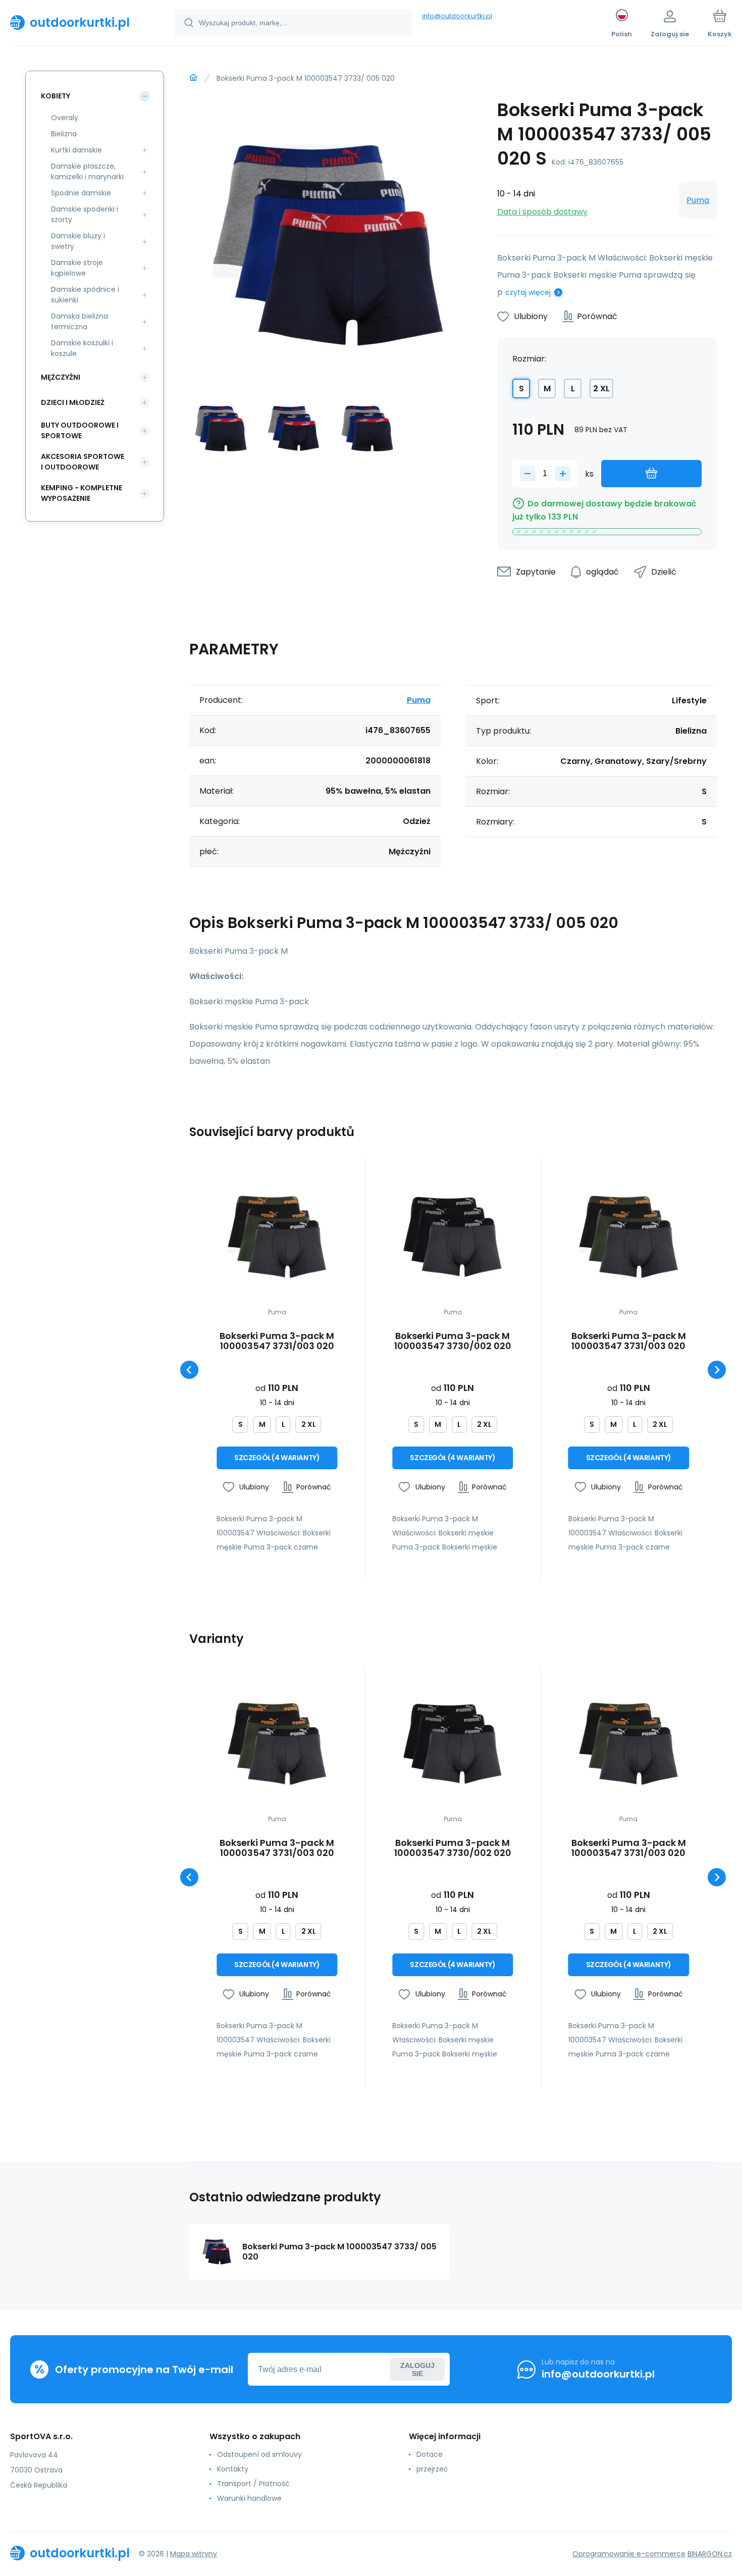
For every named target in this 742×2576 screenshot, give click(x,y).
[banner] (79, 22)
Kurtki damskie (76, 150)
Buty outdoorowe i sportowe (80, 430)
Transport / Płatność (253, 2484)
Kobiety (56, 96)
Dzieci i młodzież (73, 402)
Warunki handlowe (249, 2498)
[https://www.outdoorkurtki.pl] (193, 78)
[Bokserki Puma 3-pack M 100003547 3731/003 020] (277, 1237)
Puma (698, 200)
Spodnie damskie (81, 193)
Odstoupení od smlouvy (259, 2454)
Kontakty (233, 2469)
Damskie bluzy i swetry (78, 241)
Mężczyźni (61, 377)
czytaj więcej (528, 292)
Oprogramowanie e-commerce (629, 2554)
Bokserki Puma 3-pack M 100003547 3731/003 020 (277, 1341)
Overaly (65, 118)
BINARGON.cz (710, 2554)
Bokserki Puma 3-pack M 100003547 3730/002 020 (453, 1341)
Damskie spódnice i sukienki (85, 295)
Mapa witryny (194, 2554)
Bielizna (64, 134)
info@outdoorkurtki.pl (457, 16)
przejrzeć (432, 2469)
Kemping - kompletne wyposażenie (82, 493)
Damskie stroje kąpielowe (77, 268)
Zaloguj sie (417, 2369)
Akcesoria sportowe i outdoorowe (83, 462)
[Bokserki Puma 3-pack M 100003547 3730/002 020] (453, 1237)
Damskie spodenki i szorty (85, 214)
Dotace (430, 2454)
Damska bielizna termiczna (79, 321)
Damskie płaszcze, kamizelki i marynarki (87, 171)
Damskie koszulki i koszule (82, 348)
